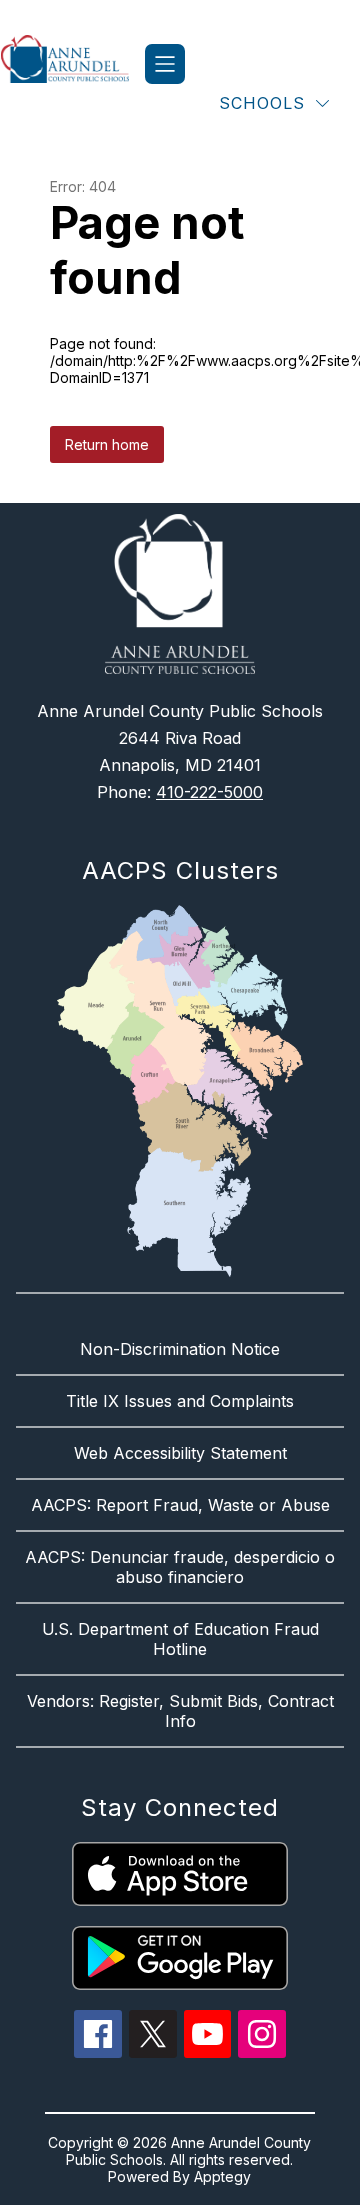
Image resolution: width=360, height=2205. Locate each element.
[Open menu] (165, 64)
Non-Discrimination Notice (180, 1349)
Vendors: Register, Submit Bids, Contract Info (180, 1711)
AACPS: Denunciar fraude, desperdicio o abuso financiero (180, 1567)
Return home (107, 444)
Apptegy (222, 2176)
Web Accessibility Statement (180, 1453)
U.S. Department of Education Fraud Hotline (180, 1639)
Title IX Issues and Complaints (180, 1401)
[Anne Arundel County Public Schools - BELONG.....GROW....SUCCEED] (73, 64)
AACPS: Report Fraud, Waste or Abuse (180, 1505)
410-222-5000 (209, 792)
